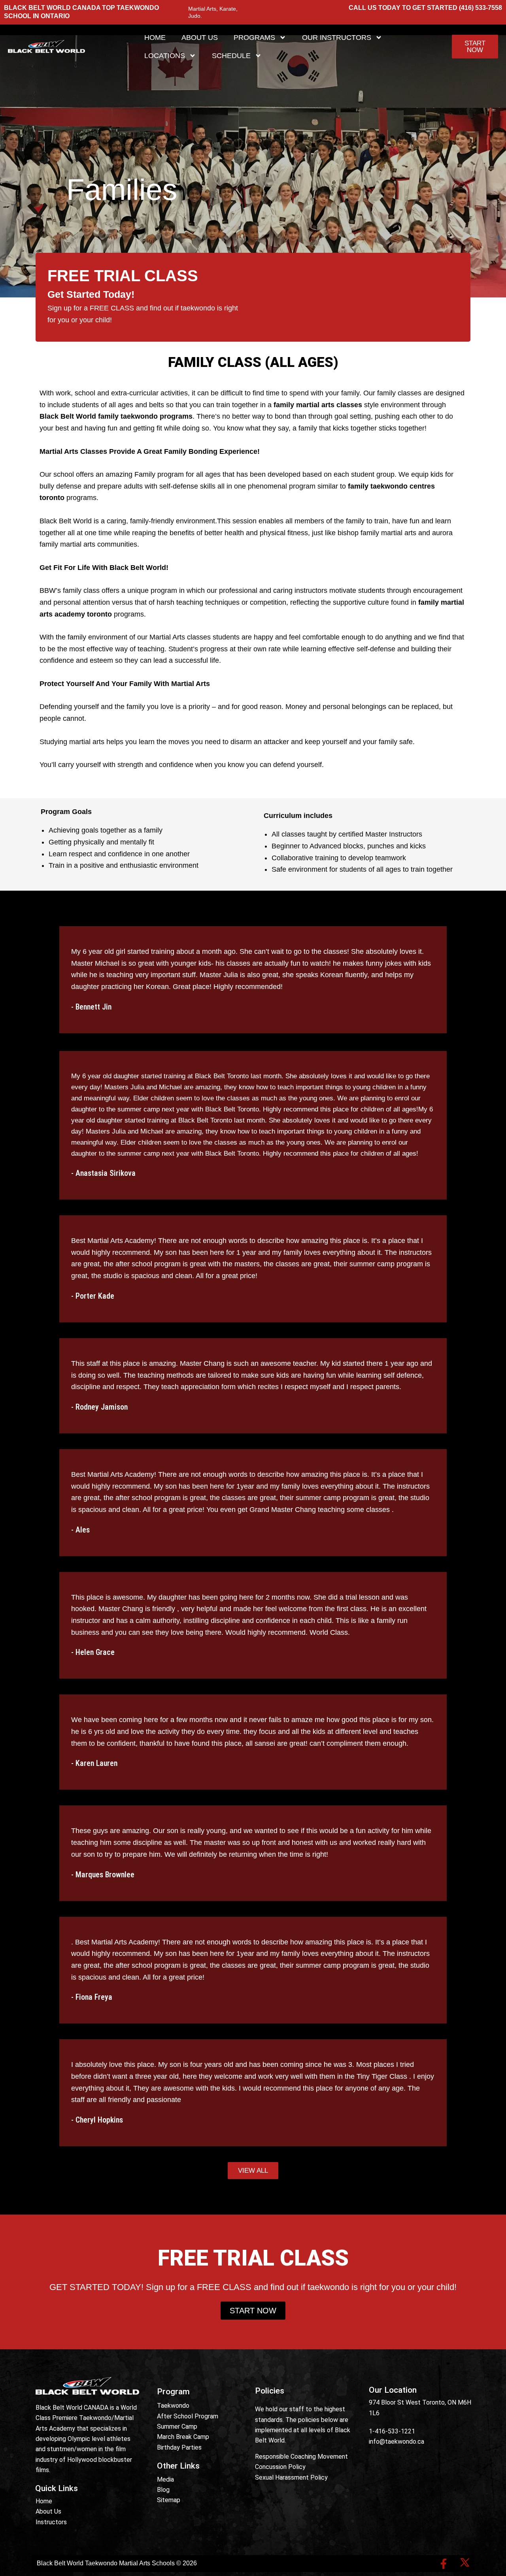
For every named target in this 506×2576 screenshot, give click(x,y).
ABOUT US (200, 38)
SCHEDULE (231, 56)
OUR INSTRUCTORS (337, 38)
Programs (254, 38)
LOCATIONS (165, 56)
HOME (155, 38)
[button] (253, 2171)
